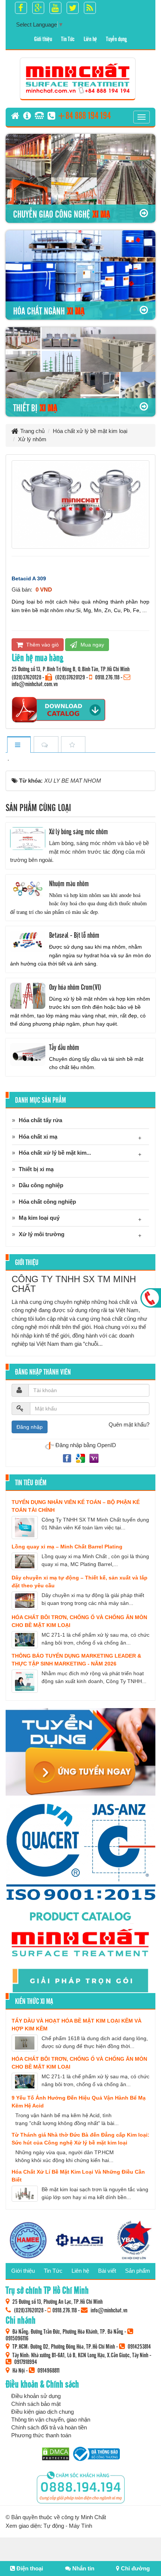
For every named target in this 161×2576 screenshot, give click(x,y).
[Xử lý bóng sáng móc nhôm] (28, 839)
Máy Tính (80, 2526)
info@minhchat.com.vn (35, 684)
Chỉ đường (135, 2568)
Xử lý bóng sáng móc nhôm (78, 831)
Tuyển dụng (116, 39)
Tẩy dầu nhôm (64, 1047)
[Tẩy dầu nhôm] (28, 1055)
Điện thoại (29, 2568)
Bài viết (107, 2271)
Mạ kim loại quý (39, 1218)
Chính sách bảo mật (36, 2404)
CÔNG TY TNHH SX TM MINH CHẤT (74, 1284)
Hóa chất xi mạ (38, 1137)
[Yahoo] (94, 1458)
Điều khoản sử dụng (36, 2396)
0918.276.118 (107, 677)
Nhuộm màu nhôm (69, 883)
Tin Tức (68, 39)
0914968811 (48, 2370)
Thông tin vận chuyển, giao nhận (51, 2420)
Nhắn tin (83, 2568)
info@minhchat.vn (109, 2310)
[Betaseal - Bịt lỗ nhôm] (28, 942)
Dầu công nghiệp (41, 1185)
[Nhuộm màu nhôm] (28, 890)
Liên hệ (90, 39)
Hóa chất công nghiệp (47, 1202)
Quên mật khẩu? (129, 1424)
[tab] (19, 745)
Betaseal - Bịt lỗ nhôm (74, 935)
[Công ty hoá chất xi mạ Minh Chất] (78, 78)
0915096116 (17, 2338)
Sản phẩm (138, 2271)
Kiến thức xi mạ (34, 2001)
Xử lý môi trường (42, 1234)
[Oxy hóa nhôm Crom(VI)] (28, 996)
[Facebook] (68, 1458)
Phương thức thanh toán (41, 2435)
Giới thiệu (43, 39)
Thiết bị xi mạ (36, 1169)
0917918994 (26, 2361)
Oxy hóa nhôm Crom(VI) (75, 987)
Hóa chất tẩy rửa (40, 1120)
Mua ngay (92, 645)
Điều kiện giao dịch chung (42, 2412)
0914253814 (139, 2346)
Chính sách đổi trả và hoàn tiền (49, 2427)
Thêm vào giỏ (42, 645)
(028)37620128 (26, 677)
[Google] (81, 1458)
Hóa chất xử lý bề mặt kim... (55, 1153)
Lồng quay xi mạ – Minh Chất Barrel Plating (67, 1547)
